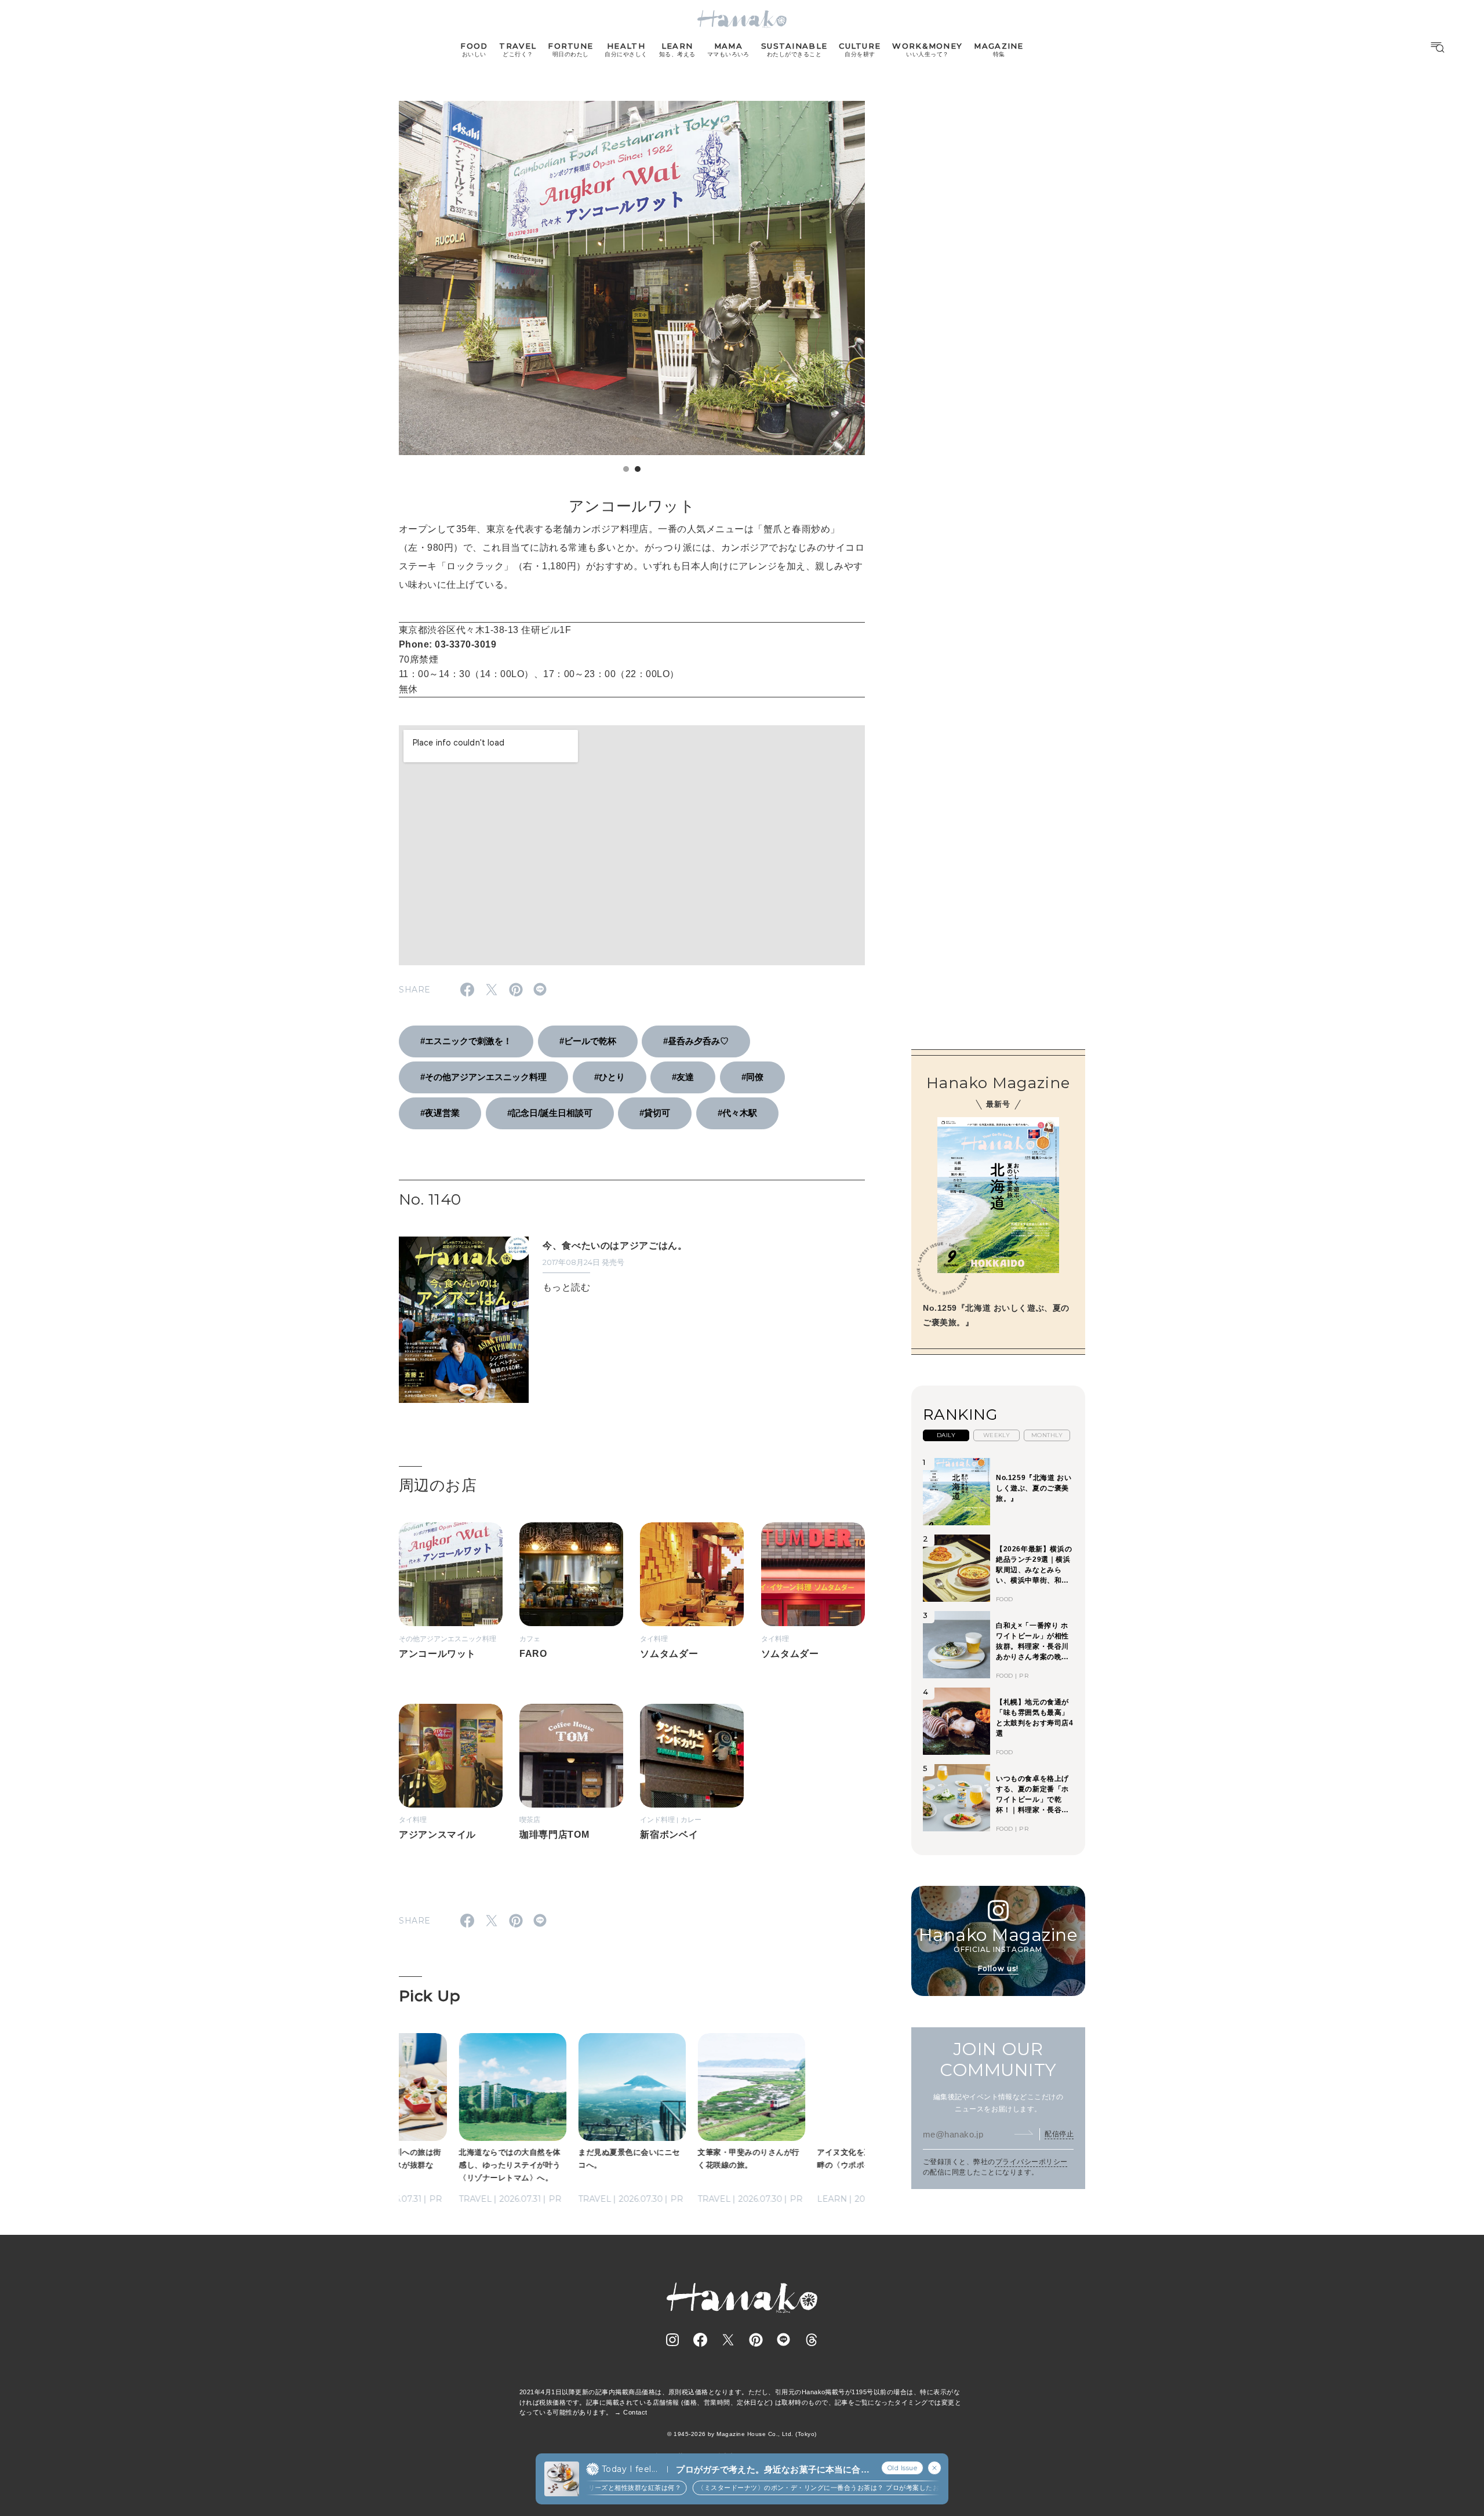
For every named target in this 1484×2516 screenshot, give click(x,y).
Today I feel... (630, 2469)
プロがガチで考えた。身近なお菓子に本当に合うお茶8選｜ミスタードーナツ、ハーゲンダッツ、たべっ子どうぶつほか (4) (772, 2470)
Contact (635, 2412)
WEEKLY (997, 1435)
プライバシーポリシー (1032, 2161)
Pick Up (430, 1996)
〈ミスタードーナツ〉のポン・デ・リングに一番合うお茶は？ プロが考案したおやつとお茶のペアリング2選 (833, 2488)
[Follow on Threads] (812, 2340)
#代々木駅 (737, 1113)
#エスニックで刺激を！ (466, 1041)
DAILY (946, 1435)
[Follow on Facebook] (700, 2340)
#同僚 (752, 1077)
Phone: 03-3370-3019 (448, 644)
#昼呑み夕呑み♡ (696, 1041)
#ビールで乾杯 (588, 1041)
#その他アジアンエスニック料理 (483, 1077)
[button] (626, 469)
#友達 (683, 1077)
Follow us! (998, 1968)
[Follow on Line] (784, 2340)
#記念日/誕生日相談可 (550, 1113)
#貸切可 (655, 1113)
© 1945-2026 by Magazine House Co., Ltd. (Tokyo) (742, 2434)
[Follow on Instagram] (672, 2340)
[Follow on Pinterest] (756, 2340)
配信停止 (1059, 2133)
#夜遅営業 (440, 1113)
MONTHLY (1047, 1435)
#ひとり (610, 1077)
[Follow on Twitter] (728, 2340)
